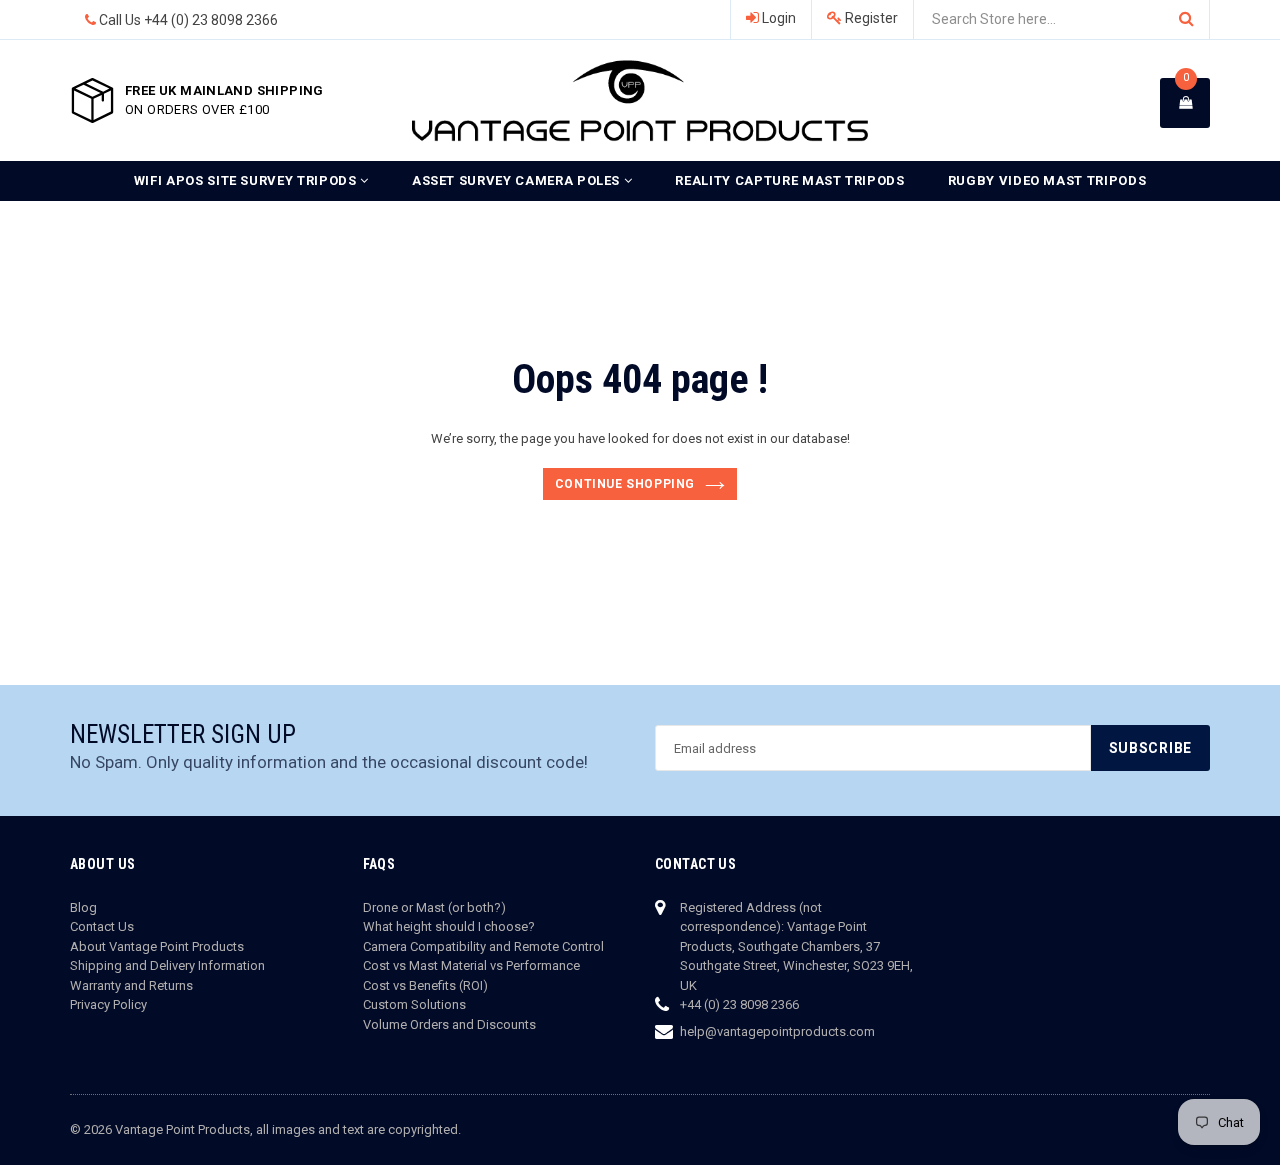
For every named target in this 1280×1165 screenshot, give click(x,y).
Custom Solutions (414, 1004)
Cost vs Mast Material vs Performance (471, 965)
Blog (83, 907)
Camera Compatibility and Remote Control (483, 946)
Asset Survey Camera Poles (518, 180)
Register (870, 18)
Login (777, 18)
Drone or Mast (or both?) (434, 907)
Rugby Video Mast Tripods (1047, 180)
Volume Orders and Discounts (449, 1024)
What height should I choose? (449, 926)
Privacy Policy (108, 1004)
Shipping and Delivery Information (167, 965)
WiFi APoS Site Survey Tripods (247, 180)
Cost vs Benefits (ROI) (425, 985)
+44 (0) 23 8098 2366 (211, 20)
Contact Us (102, 926)
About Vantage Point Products (157, 946)
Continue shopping (625, 484)
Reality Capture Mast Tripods (789, 180)
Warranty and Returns (131, 985)
